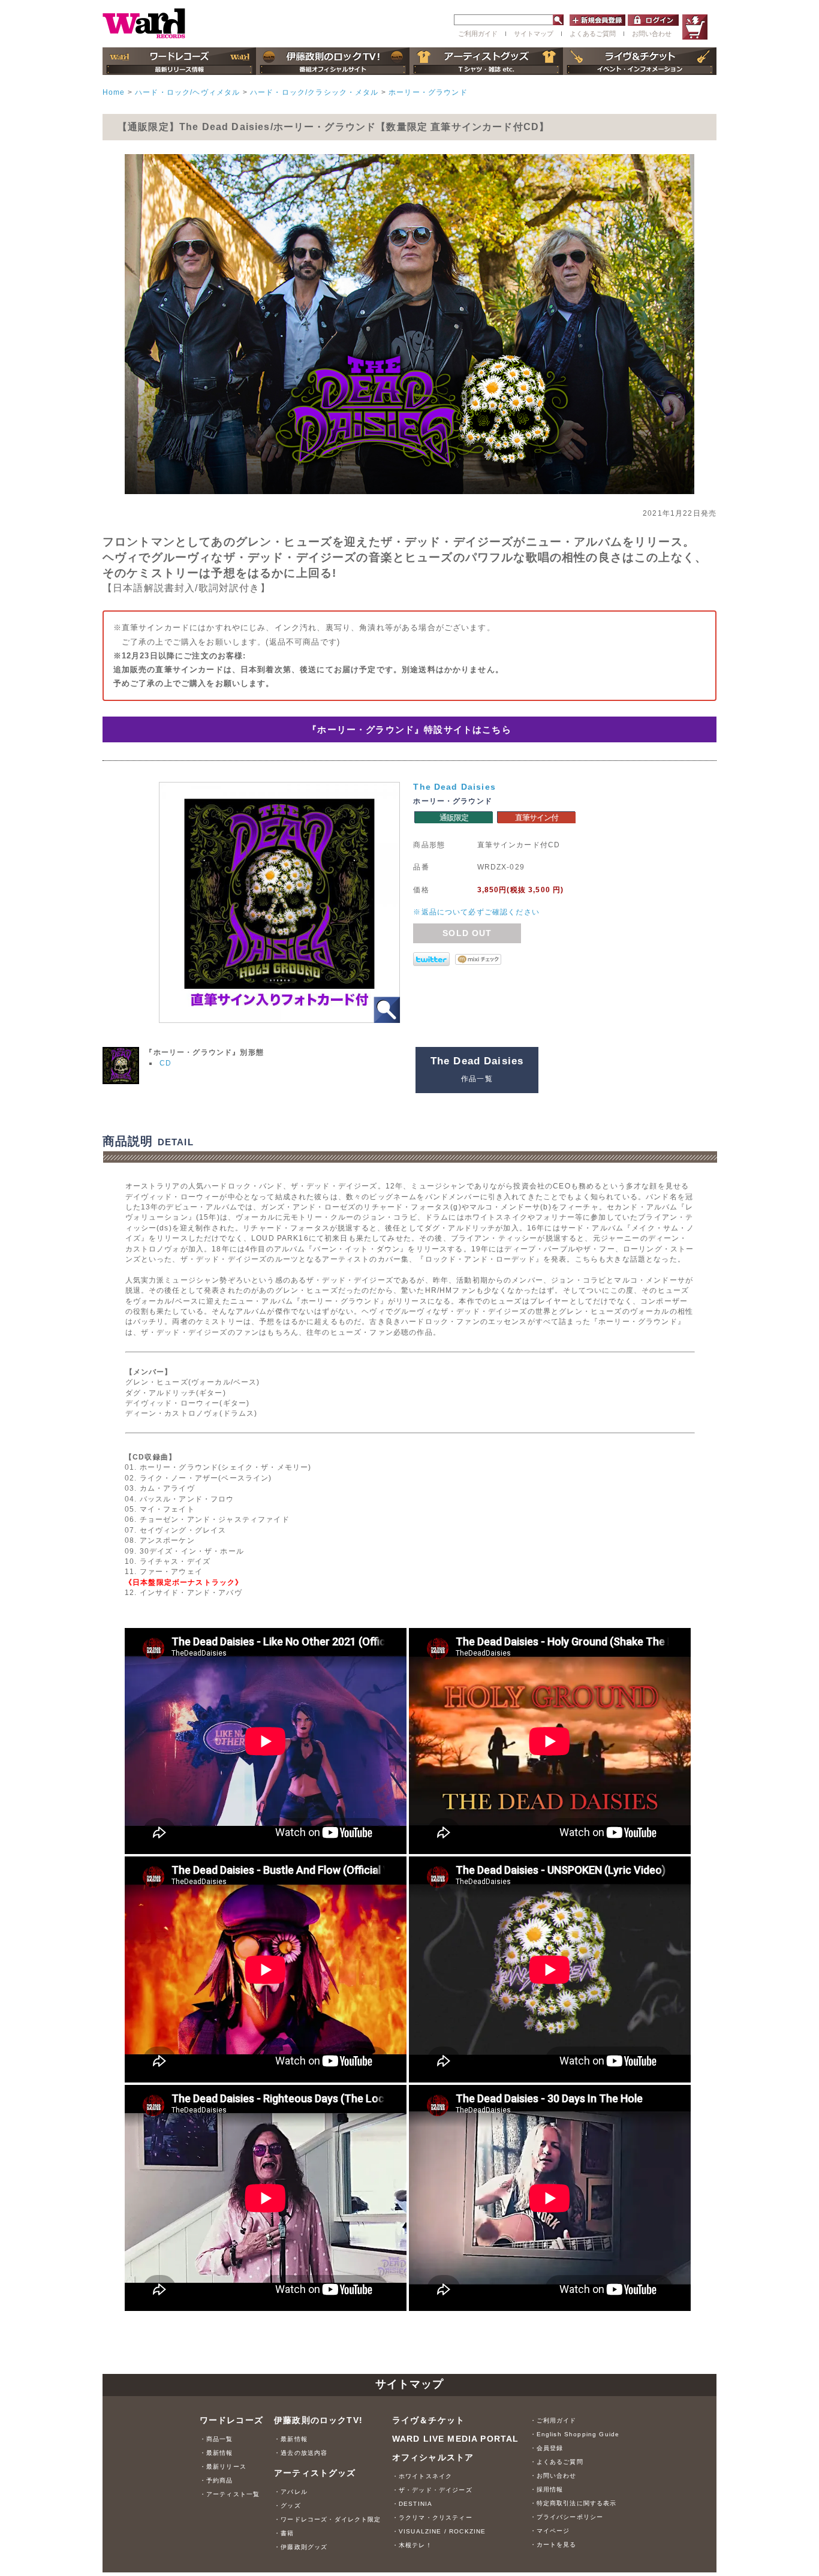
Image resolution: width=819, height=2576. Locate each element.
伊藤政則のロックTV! (318, 2420)
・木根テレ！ (412, 2545)
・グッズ (287, 2506)
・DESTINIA (412, 2504)
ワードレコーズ (231, 2420)
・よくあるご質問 (557, 2462)
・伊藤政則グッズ (301, 2547)
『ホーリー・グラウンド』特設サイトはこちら (409, 729)
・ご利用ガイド (553, 2420)
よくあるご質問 (593, 34)
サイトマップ (534, 34)
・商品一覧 (216, 2439)
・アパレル (291, 2492)
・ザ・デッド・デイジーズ (432, 2490)
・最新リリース (223, 2467)
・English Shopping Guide (575, 2434)
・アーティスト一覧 (230, 2494)
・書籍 (284, 2533)
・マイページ (550, 2531)
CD (165, 1063)
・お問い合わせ (553, 2476)
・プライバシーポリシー (567, 2517)
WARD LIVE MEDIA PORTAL (456, 2439)
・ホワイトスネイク (422, 2476)
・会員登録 (547, 2448)
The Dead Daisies (454, 787)
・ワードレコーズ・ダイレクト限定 (328, 2519)
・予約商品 (216, 2480)
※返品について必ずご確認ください (476, 912)
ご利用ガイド (478, 34)
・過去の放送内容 (301, 2453)
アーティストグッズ (315, 2473)
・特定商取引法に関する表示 (573, 2503)
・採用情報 (547, 2489)
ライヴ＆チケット (428, 2420)
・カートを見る (553, 2545)
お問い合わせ (652, 34)
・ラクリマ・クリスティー (432, 2518)
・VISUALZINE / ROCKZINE (439, 2531)
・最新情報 (216, 2453)
